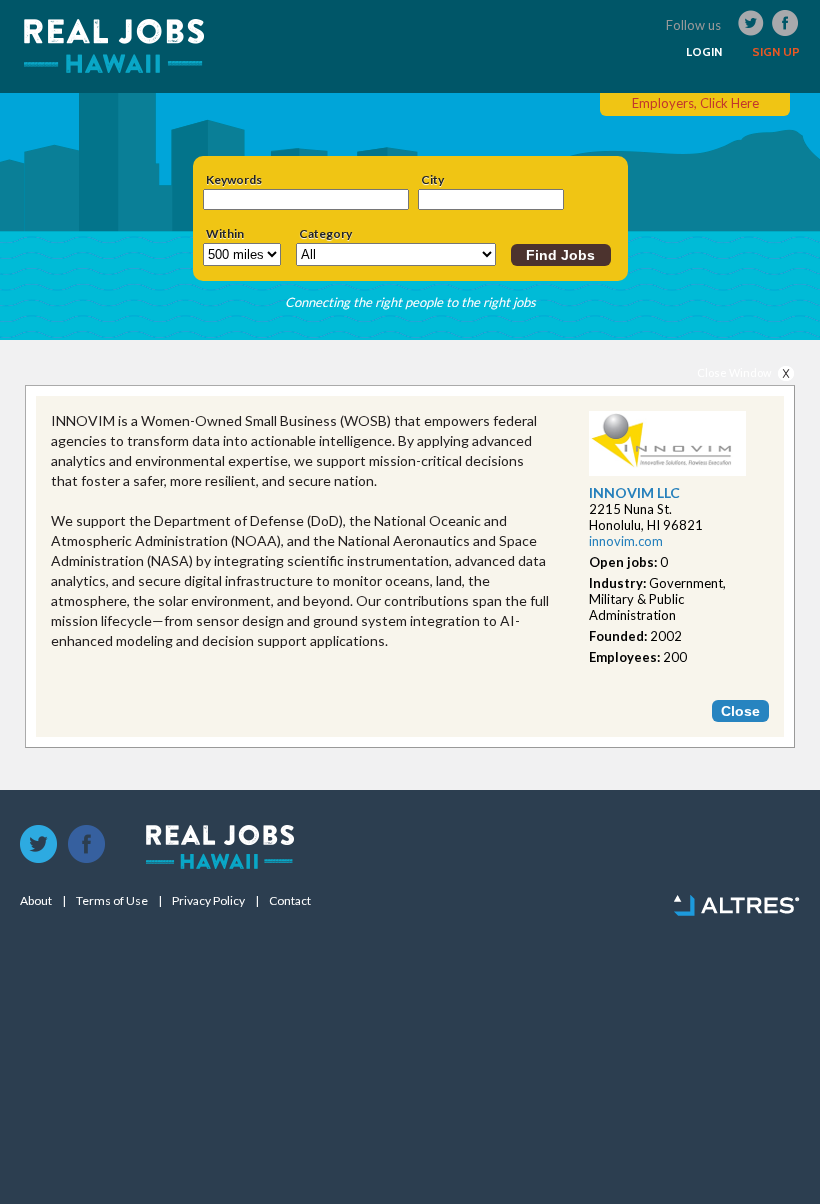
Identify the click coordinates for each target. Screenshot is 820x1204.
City (432, 180)
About (36, 901)
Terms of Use (112, 901)
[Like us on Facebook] (87, 845)
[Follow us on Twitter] (39, 845)
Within (225, 234)
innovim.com (626, 541)
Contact (290, 901)
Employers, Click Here (695, 103)
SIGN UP (776, 52)
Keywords (234, 180)
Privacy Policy (208, 901)
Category (325, 234)
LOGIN (704, 52)
